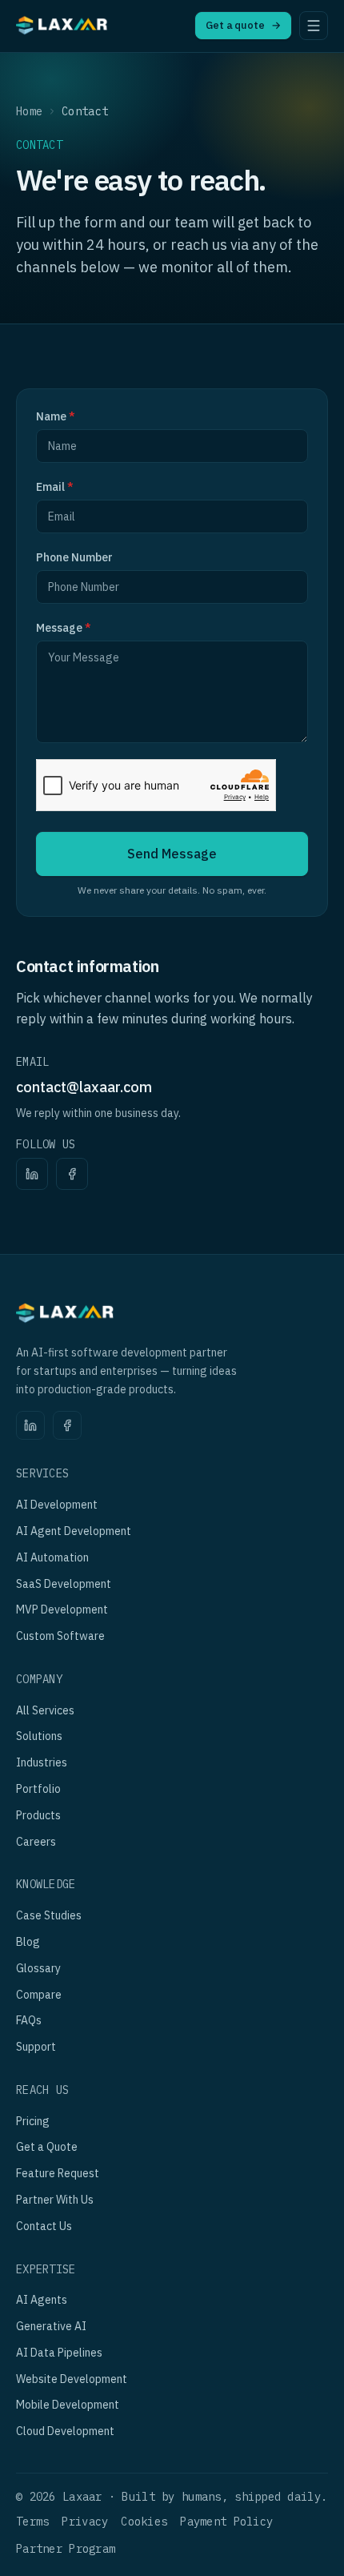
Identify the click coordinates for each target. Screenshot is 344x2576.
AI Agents (42, 2300)
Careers (36, 1842)
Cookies (144, 2522)
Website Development (72, 2379)
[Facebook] (72, 1174)
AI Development (57, 1505)
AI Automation (52, 1557)
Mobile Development (68, 2405)
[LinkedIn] (32, 1174)
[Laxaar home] (62, 28)
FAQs (29, 2020)
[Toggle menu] (314, 26)
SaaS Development (64, 1584)
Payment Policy (226, 2522)
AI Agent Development (74, 1531)
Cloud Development (65, 2431)
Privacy (85, 2522)
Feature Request (58, 2173)
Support (36, 2047)
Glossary (38, 1968)
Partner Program (66, 2549)
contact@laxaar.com (84, 1087)
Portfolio (38, 1789)
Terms (32, 2522)
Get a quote (243, 25)
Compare (39, 1995)
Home (29, 111)
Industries (42, 1762)
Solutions (39, 1736)
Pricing (33, 2121)
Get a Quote (47, 2147)
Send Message (172, 854)
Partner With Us (55, 2200)
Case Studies (49, 1915)
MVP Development (62, 1609)
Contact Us (44, 2226)
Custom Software (60, 1636)
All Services (45, 1710)
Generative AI (51, 2326)
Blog (28, 1942)
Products (38, 1815)
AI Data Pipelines (59, 2353)
